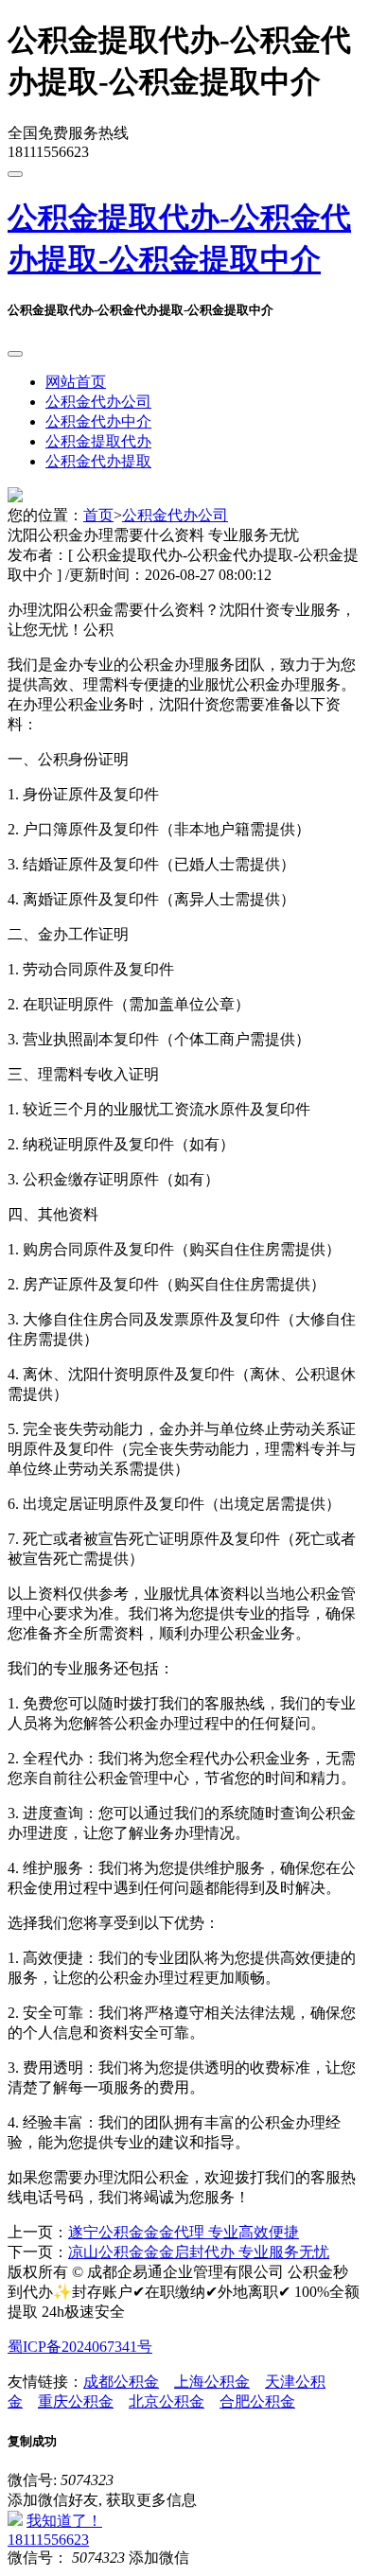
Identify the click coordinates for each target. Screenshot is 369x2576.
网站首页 (76, 382)
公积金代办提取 (98, 461)
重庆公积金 (76, 2401)
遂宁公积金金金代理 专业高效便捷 (184, 2232)
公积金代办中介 (98, 421)
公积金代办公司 (98, 402)
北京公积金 (167, 2401)
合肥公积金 (257, 2401)
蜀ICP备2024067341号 (80, 2347)
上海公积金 (212, 2382)
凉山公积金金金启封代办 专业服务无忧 (199, 2252)
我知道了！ (64, 2521)
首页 (98, 515)
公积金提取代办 (98, 441)
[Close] (15, 354)
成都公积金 (121, 2382)
